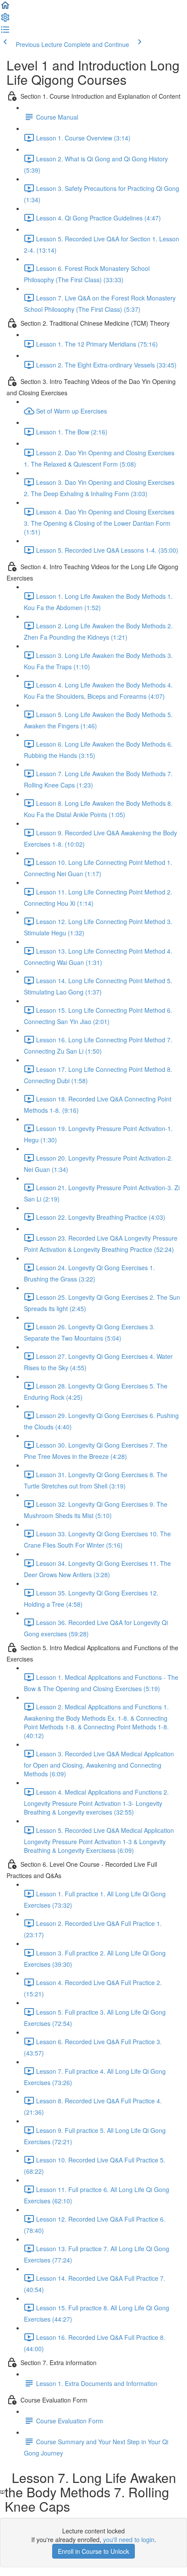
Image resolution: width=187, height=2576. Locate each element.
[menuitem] (5, 20)
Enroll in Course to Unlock (93, 2551)
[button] (5, 8)
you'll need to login (129, 2539)
